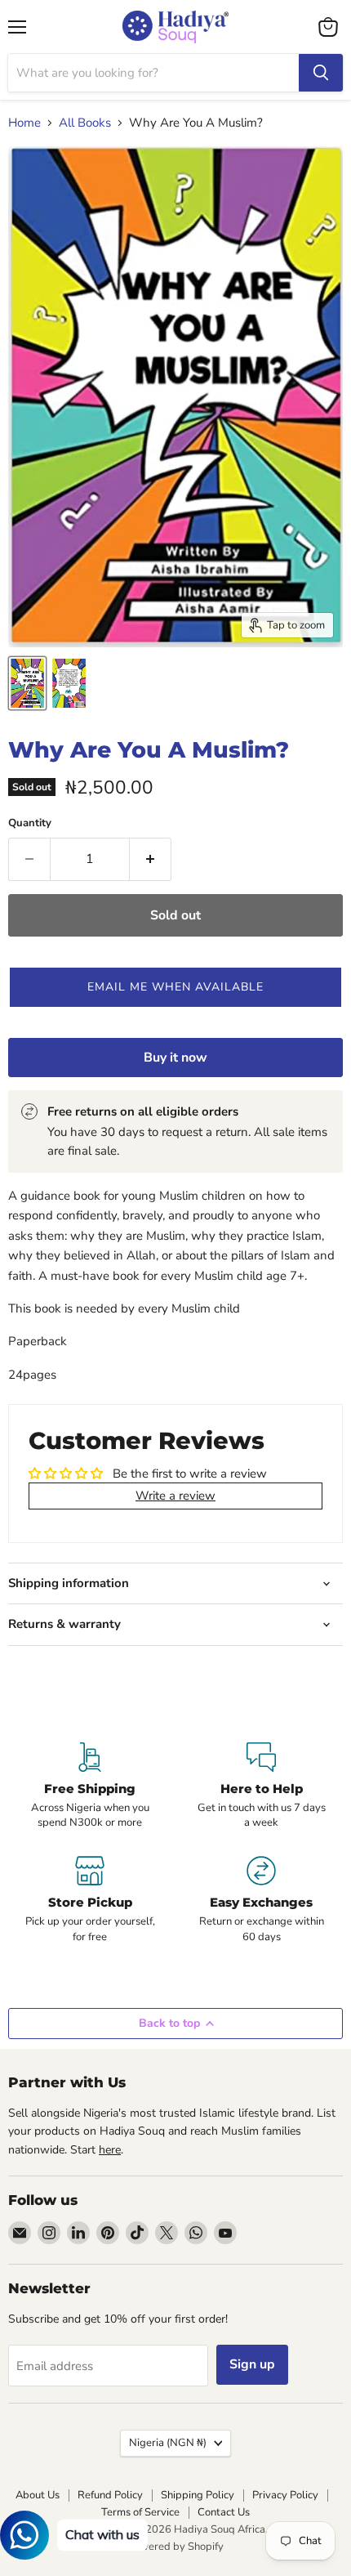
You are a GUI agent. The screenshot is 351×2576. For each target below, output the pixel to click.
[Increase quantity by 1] (151, 859)
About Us (38, 2495)
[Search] (321, 73)
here (110, 2150)
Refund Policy (110, 2495)
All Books (85, 123)
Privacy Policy (285, 2495)
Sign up (252, 2364)
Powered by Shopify (175, 2547)
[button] (175, 987)
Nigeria (168, 2443)
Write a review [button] (175, 1496)
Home (24, 123)
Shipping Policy (198, 2495)
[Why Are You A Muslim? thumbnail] (27, 683)
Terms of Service (140, 2512)
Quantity (30, 823)
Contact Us (224, 2512)
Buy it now (175, 1058)
